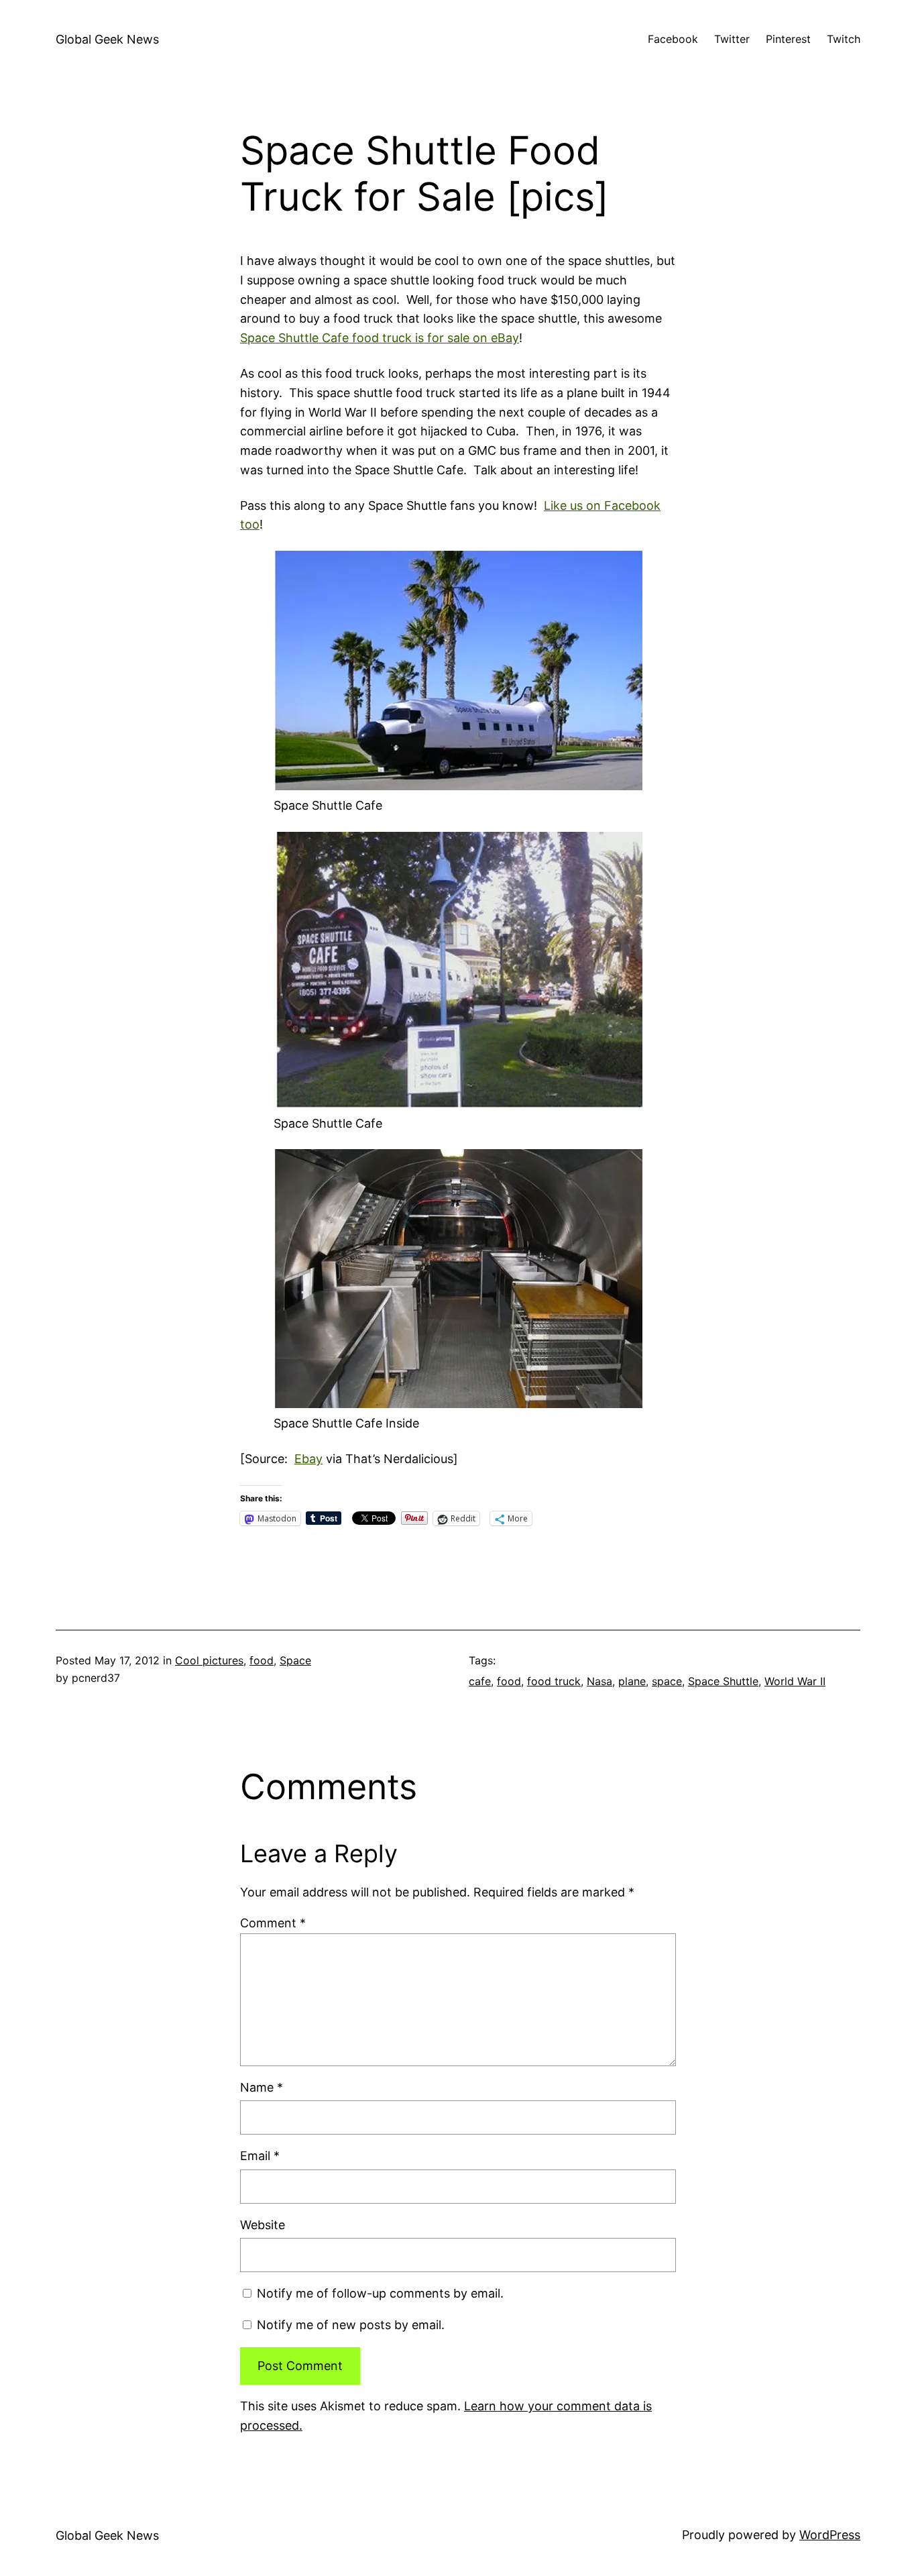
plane (632, 1681)
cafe (480, 1681)
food (262, 1660)
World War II (795, 1681)
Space (295, 1660)
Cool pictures (209, 1660)
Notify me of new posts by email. (351, 2325)
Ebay (308, 1459)
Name (262, 2087)
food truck (554, 1681)
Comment (273, 1923)
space (667, 1681)
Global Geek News (107, 39)
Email (260, 2156)
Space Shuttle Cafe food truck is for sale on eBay (380, 338)
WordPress (830, 2535)
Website (263, 2225)
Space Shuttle (723, 1681)
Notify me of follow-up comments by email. (380, 2293)
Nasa (599, 1681)
